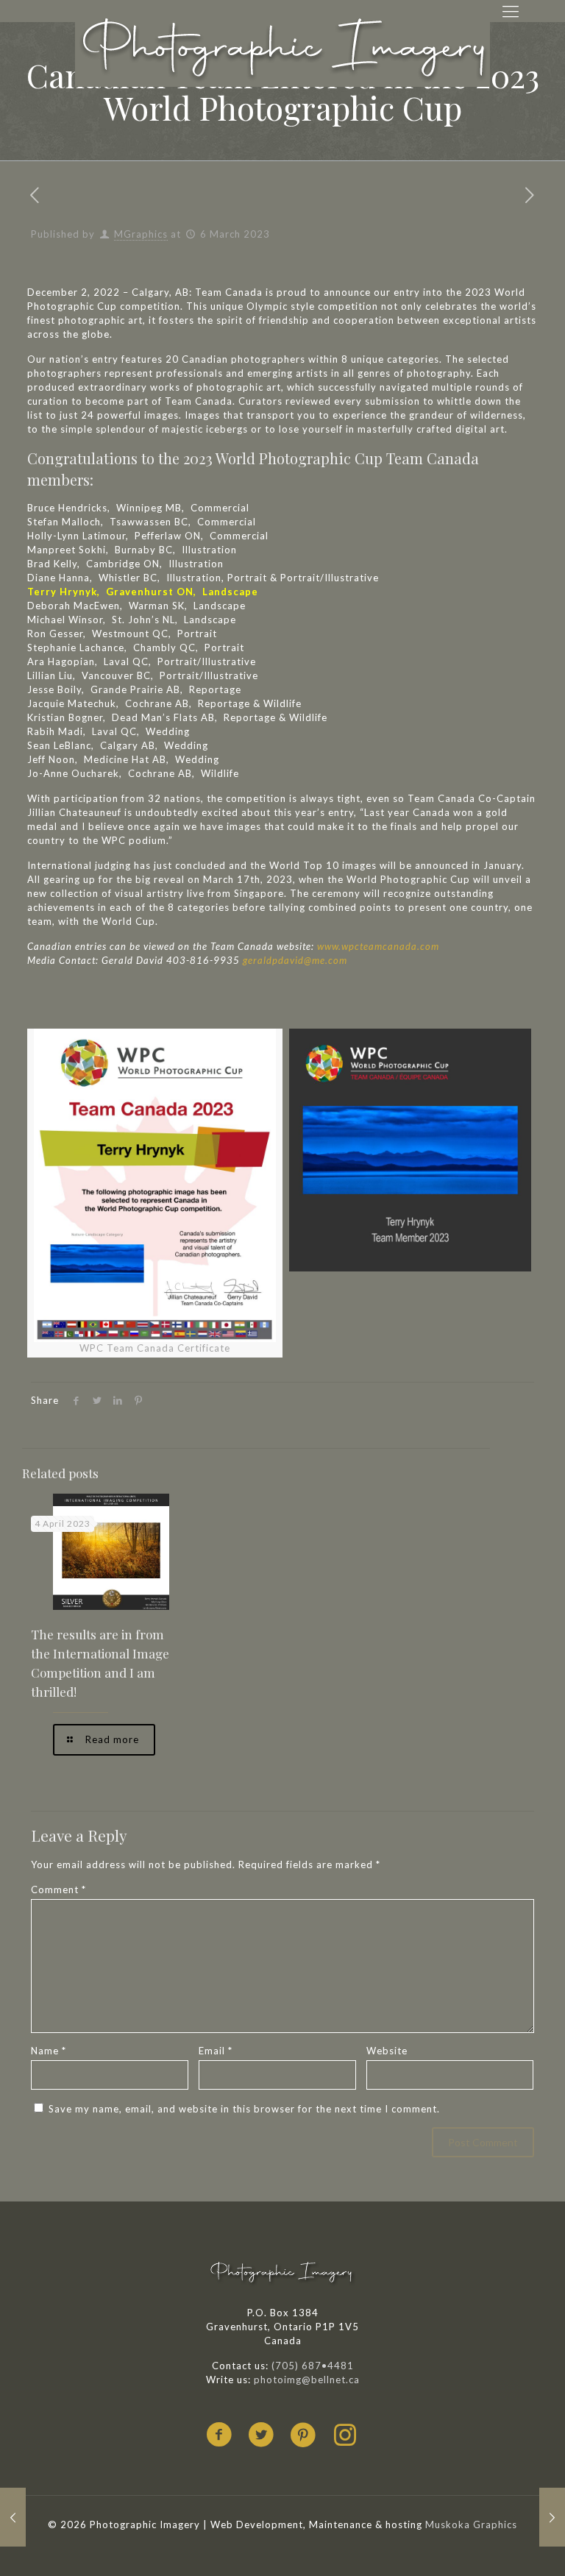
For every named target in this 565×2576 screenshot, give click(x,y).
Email (216, 2051)
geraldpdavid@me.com (295, 960)
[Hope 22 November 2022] (13, 2517)
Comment (58, 1890)
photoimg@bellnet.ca (307, 2380)
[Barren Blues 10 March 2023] (552, 2517)
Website (387, 2051)
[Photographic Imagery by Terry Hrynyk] (282, 49)
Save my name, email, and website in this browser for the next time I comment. (244, 2109)
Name (49, 2051)
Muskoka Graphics (471, 2524)
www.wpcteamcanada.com (380, 946)
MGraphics (141, 234)
